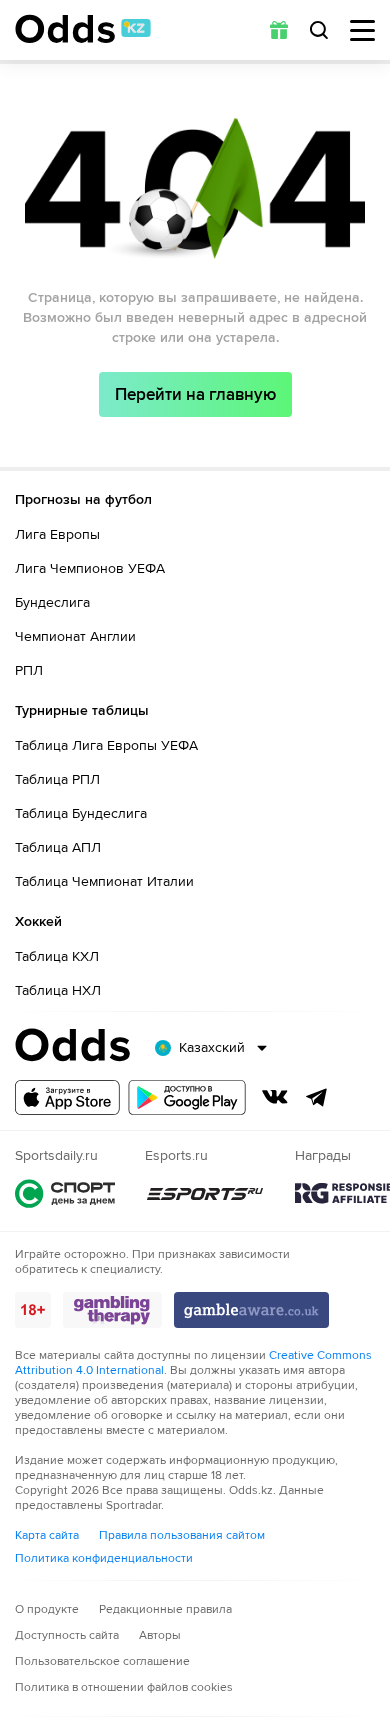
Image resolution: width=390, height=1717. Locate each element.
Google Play (187, 1097)
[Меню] (362, 30)
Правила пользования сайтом (182, 1535)
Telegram (317, 1097)
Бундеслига (52, 602)
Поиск (319, 30)
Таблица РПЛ (57, 779)
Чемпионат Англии (75, 636)
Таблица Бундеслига (81, 813)
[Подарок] (279, 30)
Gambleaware (251, 1310)
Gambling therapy (112, 1310)
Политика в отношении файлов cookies (124, 1687)
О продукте (47, 1609)
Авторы (160, 1635)
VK (275, 1097)
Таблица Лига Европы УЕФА (106, 745)
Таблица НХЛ (58, 990)
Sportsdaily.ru (65, 1193)
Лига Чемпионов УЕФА (90, 568)
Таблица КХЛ (57, 956)
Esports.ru (205, 1193)
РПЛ (29, 670)
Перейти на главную (195, 394)
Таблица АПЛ (58, 847)
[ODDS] (83, 29)
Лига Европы (57, 534)
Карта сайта (47, 1535)
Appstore (67, 1097)
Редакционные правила (165, 1609)
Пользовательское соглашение (102, 1661)
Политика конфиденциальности (104, 1558)
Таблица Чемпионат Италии (104, 881)
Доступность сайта (67, 1635)
